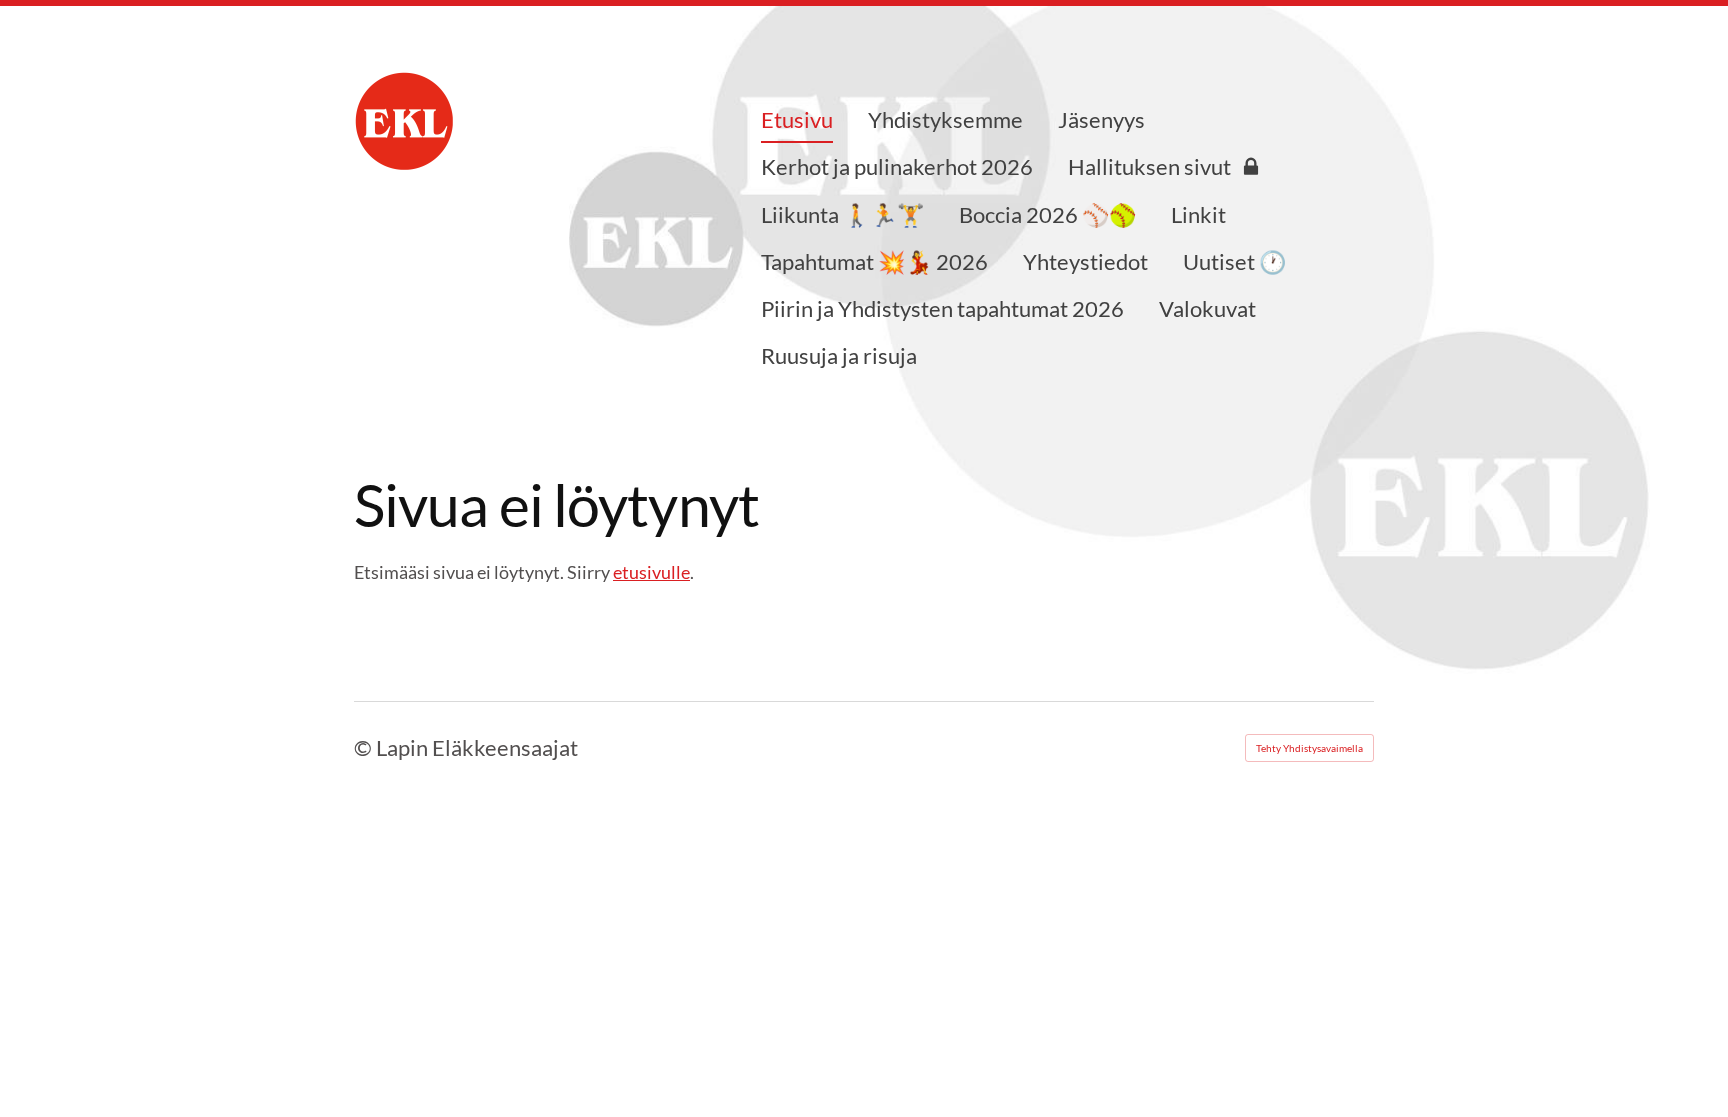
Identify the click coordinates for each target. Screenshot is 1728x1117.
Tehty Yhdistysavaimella (1309, 748)
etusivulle (651, 572)
